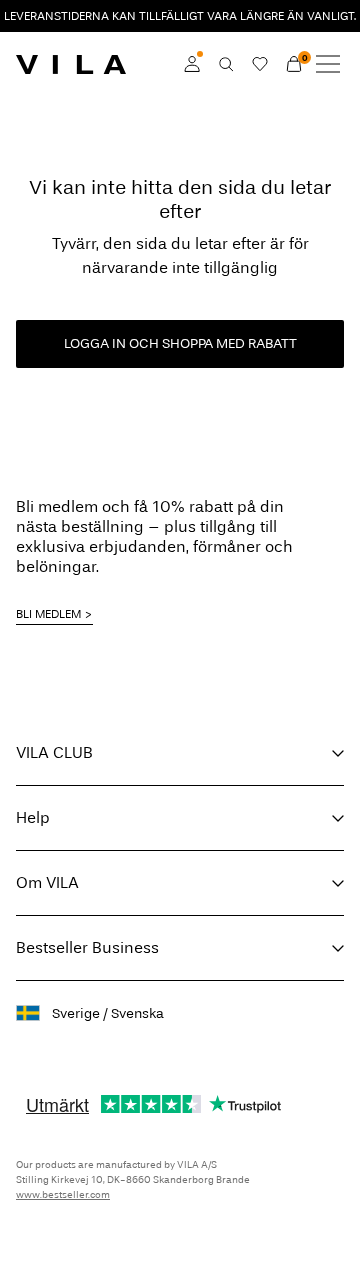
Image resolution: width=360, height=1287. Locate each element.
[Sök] (226, 64)
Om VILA (47, 882)
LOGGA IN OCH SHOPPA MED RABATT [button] (180, 343)
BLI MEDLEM (48, 614)
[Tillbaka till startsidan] (71, 64)
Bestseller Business (87, 947)
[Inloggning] (192, 64)
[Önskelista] (260, 64)
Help (33, 817)
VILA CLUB (54, 752)
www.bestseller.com (63, 1195)
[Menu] (328, 64)
